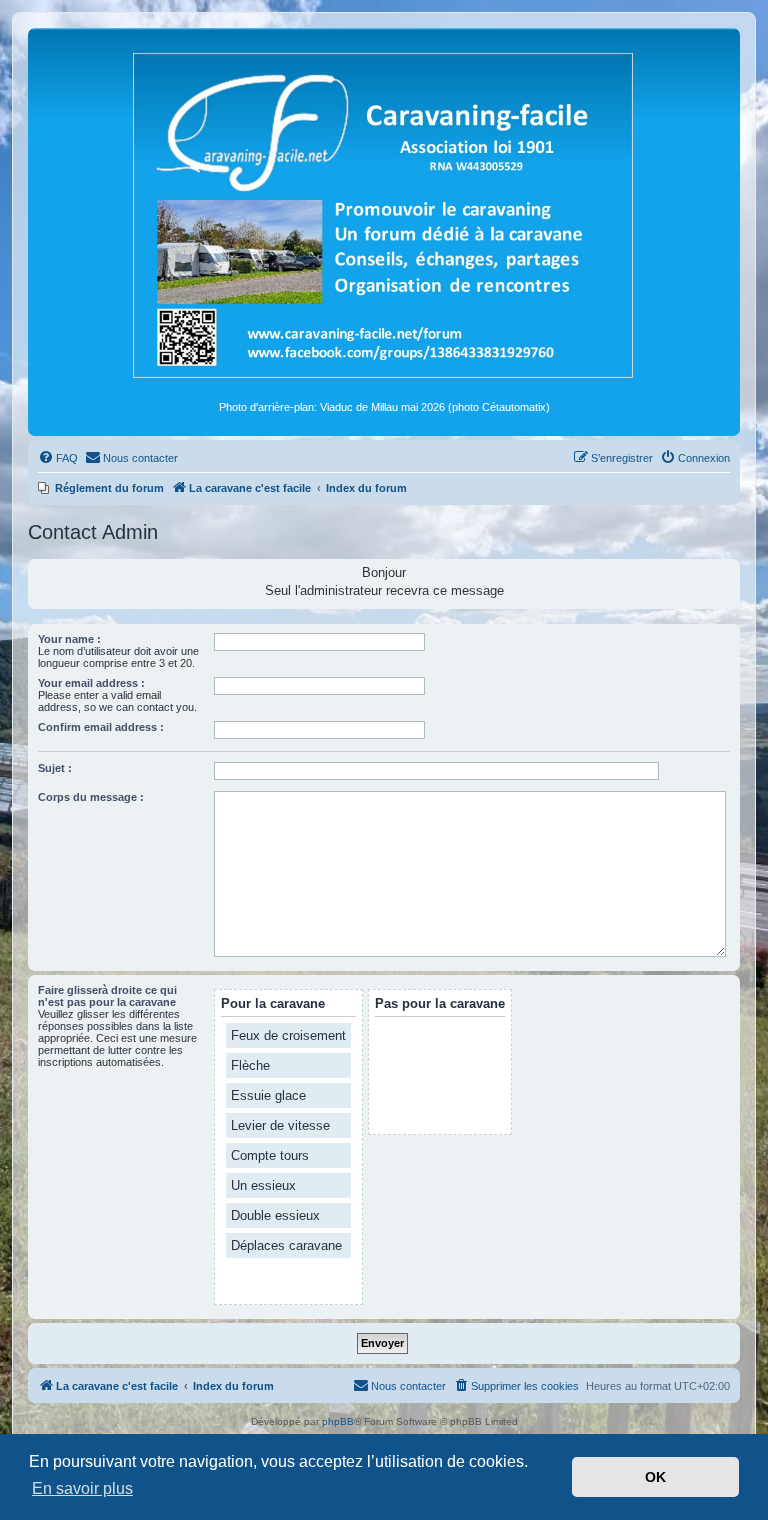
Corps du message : (91, 797)
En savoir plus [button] (82, 1488)
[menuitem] (58, 458)
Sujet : (55, 768)
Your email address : (91, 683)
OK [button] (655, 1477)
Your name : (69, 639)
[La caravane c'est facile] (384, 214)
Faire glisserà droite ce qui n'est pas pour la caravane (107, 996)
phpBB (338, 1421)
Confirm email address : (101, 727)
